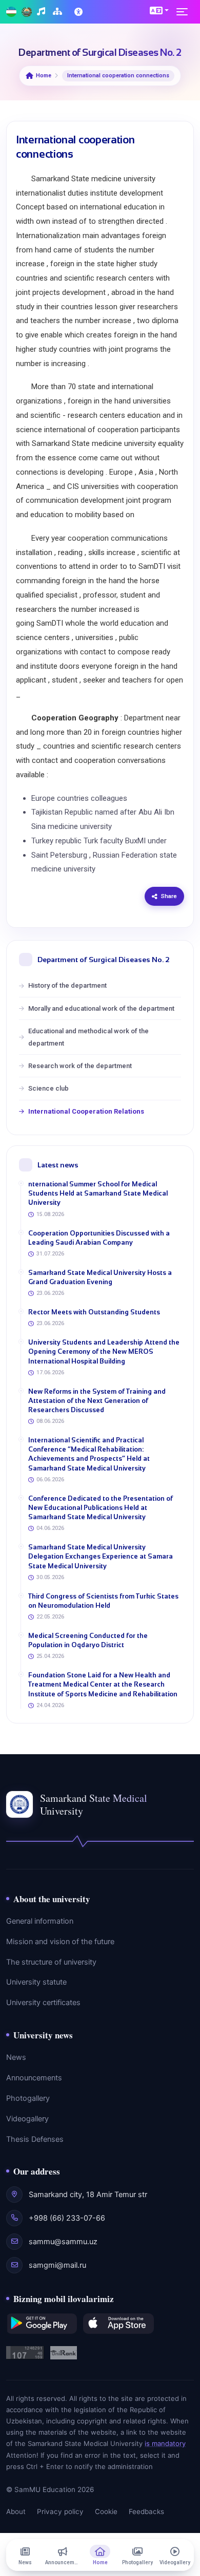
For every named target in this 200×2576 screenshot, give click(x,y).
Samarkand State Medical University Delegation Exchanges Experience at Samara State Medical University (101, 1556)
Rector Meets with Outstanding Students (94, 1312)
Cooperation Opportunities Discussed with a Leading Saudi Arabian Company (99, 1238)
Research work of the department (80, 1066)
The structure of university (51, 1962)
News (16, 2057)
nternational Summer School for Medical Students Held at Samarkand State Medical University (98, 1193)
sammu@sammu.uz (63, 2242)
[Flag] (11, 12)
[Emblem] (27, 12)
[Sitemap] (59, 12)
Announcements (34, 2078)
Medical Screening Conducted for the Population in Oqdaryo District (88, 1640)
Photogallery (28, 2098)
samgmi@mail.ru (57, 2265)
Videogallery (27, 2119)
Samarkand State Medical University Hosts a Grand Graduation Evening (100, 1277)
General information (40, 1921)
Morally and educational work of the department (101, 1008)
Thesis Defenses (35, 2139)
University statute (36, 1982)
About (16, 2511)
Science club (48, 1088)
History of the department (67, 985)
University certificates (43, 2003)
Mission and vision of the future (60, 1942)
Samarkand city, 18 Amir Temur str (88, 2195)
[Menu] (185, 12)
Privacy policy (60, 2511)
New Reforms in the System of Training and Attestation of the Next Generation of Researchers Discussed (97, 1401)
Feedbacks (146, 2511)
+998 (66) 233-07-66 (67, 2218)
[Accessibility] (79, 12)
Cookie (106, 2511)
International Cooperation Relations (86, 1111)
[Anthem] (42, 12)
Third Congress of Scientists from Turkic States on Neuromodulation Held (103, 1601)
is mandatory (165, 2443)
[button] (159, 10)
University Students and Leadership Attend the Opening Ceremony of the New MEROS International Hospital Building (104, 1351)
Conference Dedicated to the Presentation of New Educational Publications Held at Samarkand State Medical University (101, 1508)
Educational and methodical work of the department (88, 1037)
